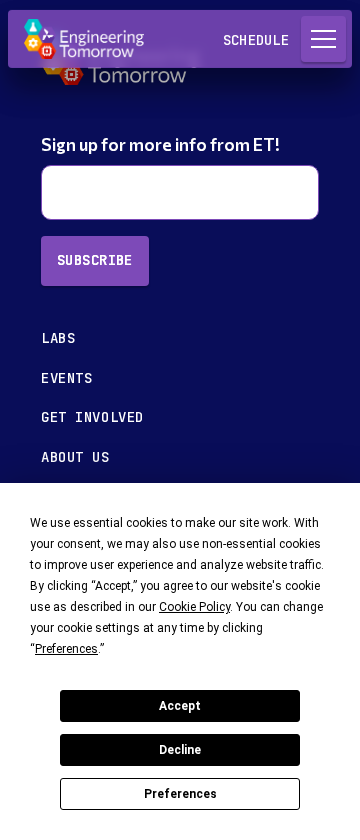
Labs (58, 338)
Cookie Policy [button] (194, 607)
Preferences (180, 794)
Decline (180, 750)
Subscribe (95, 260)
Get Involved (92, 417)
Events (66, 378)
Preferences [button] (66, 649)
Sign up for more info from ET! (162, 144)
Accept (180, 706)
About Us (75, 457)
